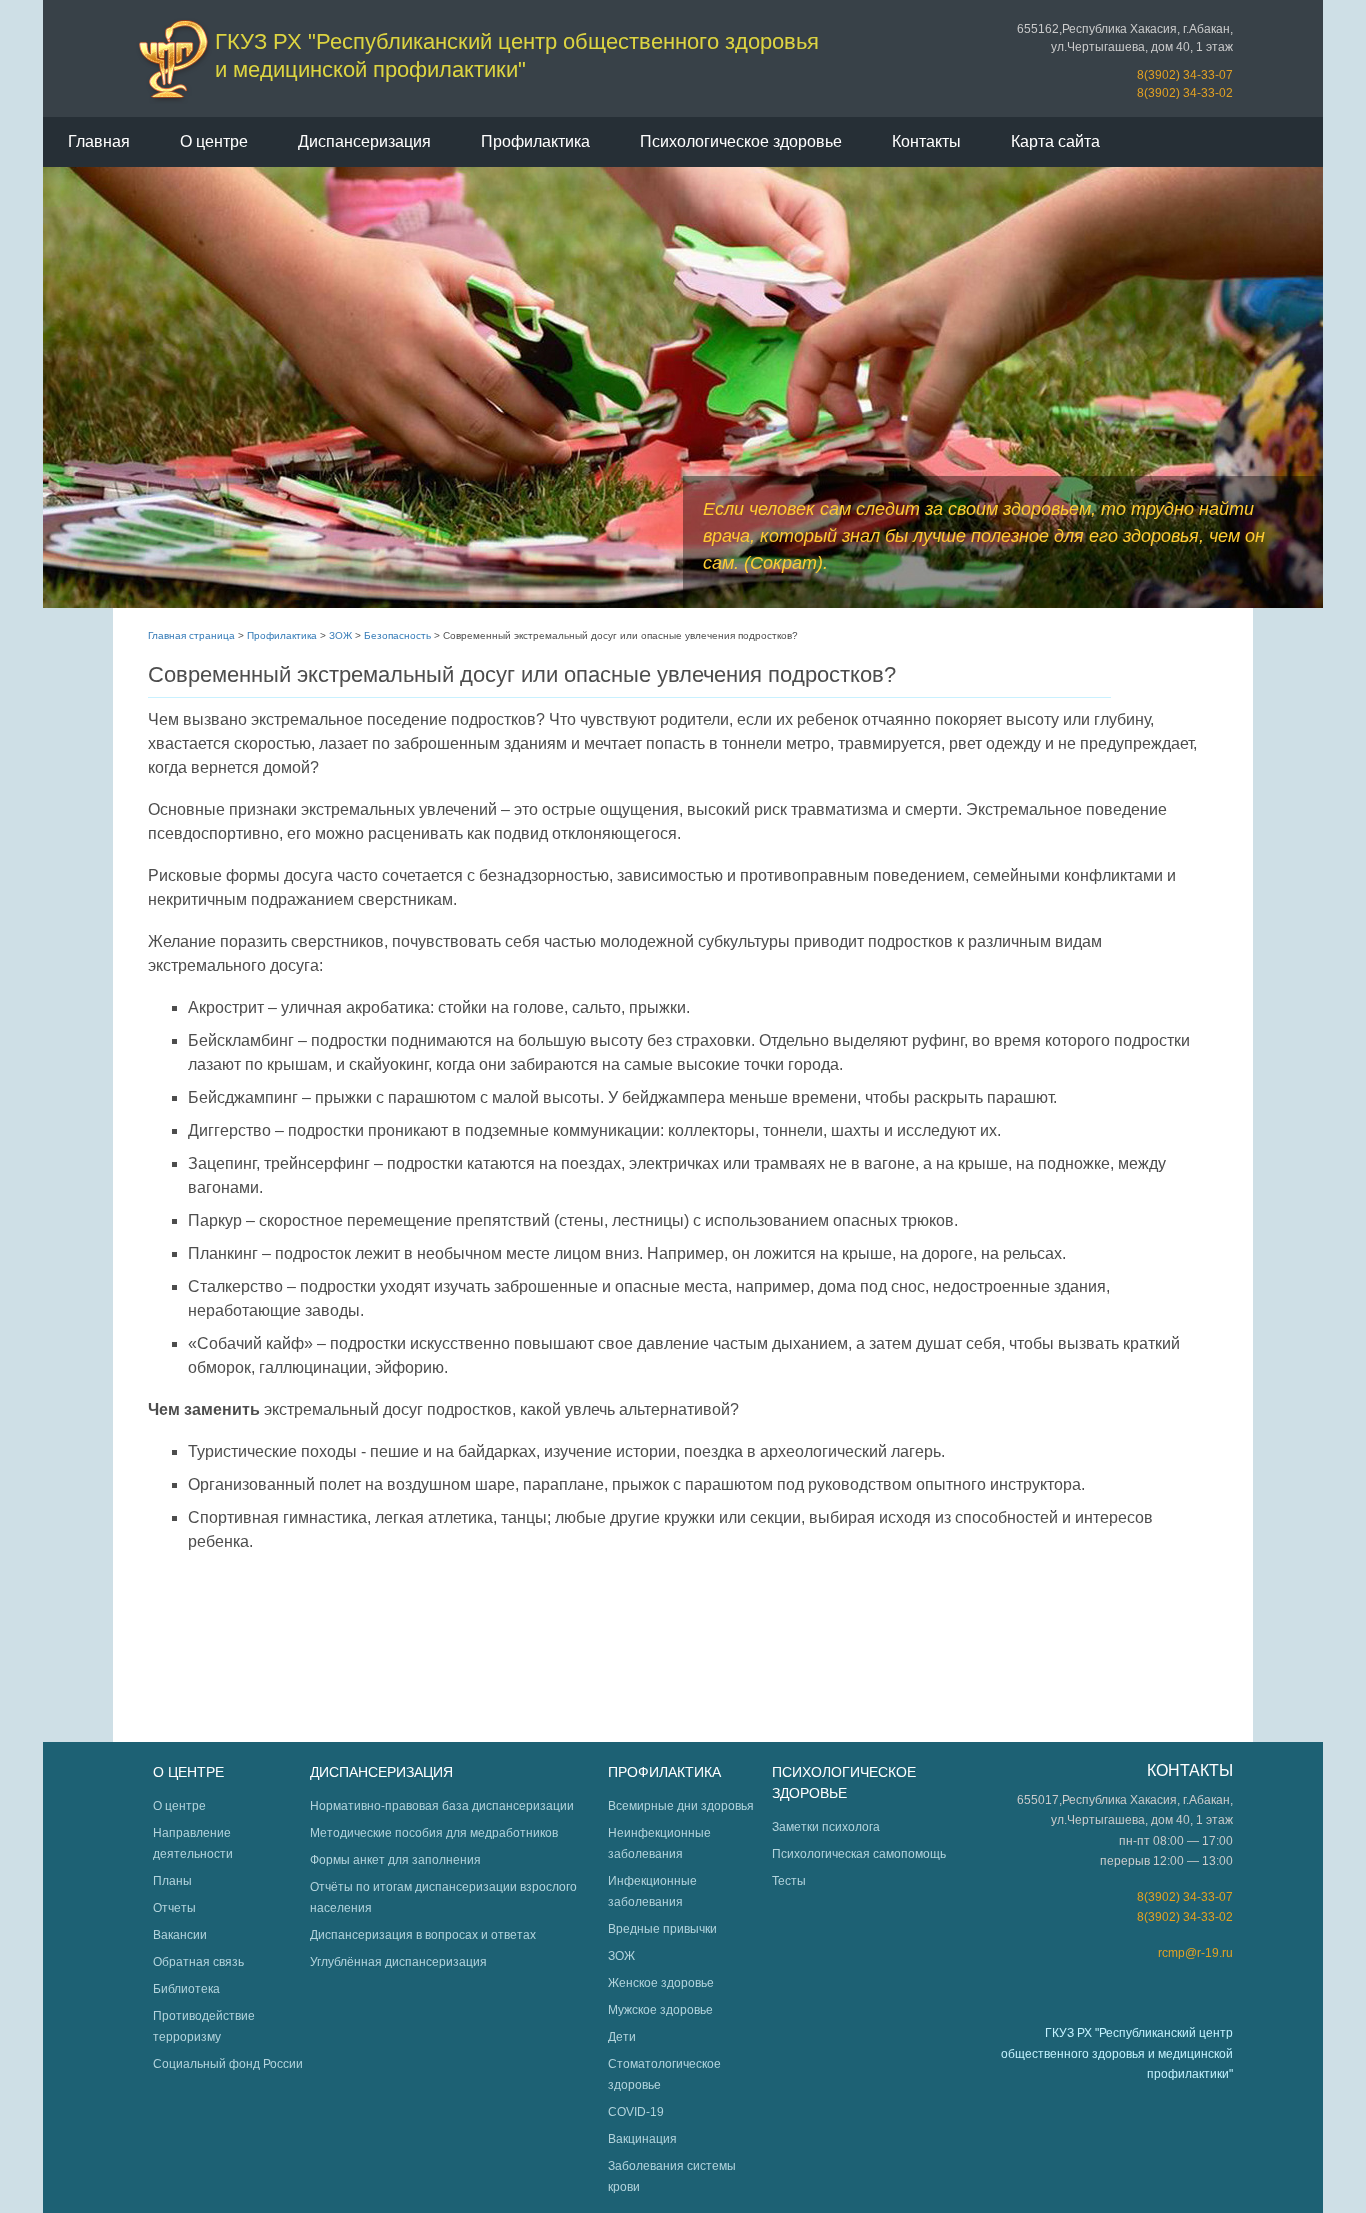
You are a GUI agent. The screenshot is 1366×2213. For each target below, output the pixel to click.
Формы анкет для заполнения (395, 1860)
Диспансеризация (364, 141)
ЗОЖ (340, 635)
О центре (214, 141)
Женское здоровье (661, 1983)
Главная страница (191, 635)
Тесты (789, 1881)
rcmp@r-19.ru (1195, 1953)
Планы (172, 1881)
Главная (99, 141)
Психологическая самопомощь (859, 1854)
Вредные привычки (662, 1929)
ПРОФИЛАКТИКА (664, 1772)
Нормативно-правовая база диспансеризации (442, 1806)
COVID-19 (636, 2112)
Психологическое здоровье (741, 141)
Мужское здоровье (660, 2010)
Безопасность (397, 635)
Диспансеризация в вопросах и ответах (423, 1935)
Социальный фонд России (228, 2064)
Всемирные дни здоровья (681, 1806)
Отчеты (174, 1908)
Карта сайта (1055, 141)
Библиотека (186, 1989)
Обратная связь (198, 1962)
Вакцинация (642, 2139)
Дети (622, 2037)
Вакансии (180, 1935)
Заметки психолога (826, 1827)
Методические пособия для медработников (434, 1833)
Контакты (926, 141)
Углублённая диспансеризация (398, 1962)
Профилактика (535, 141)
